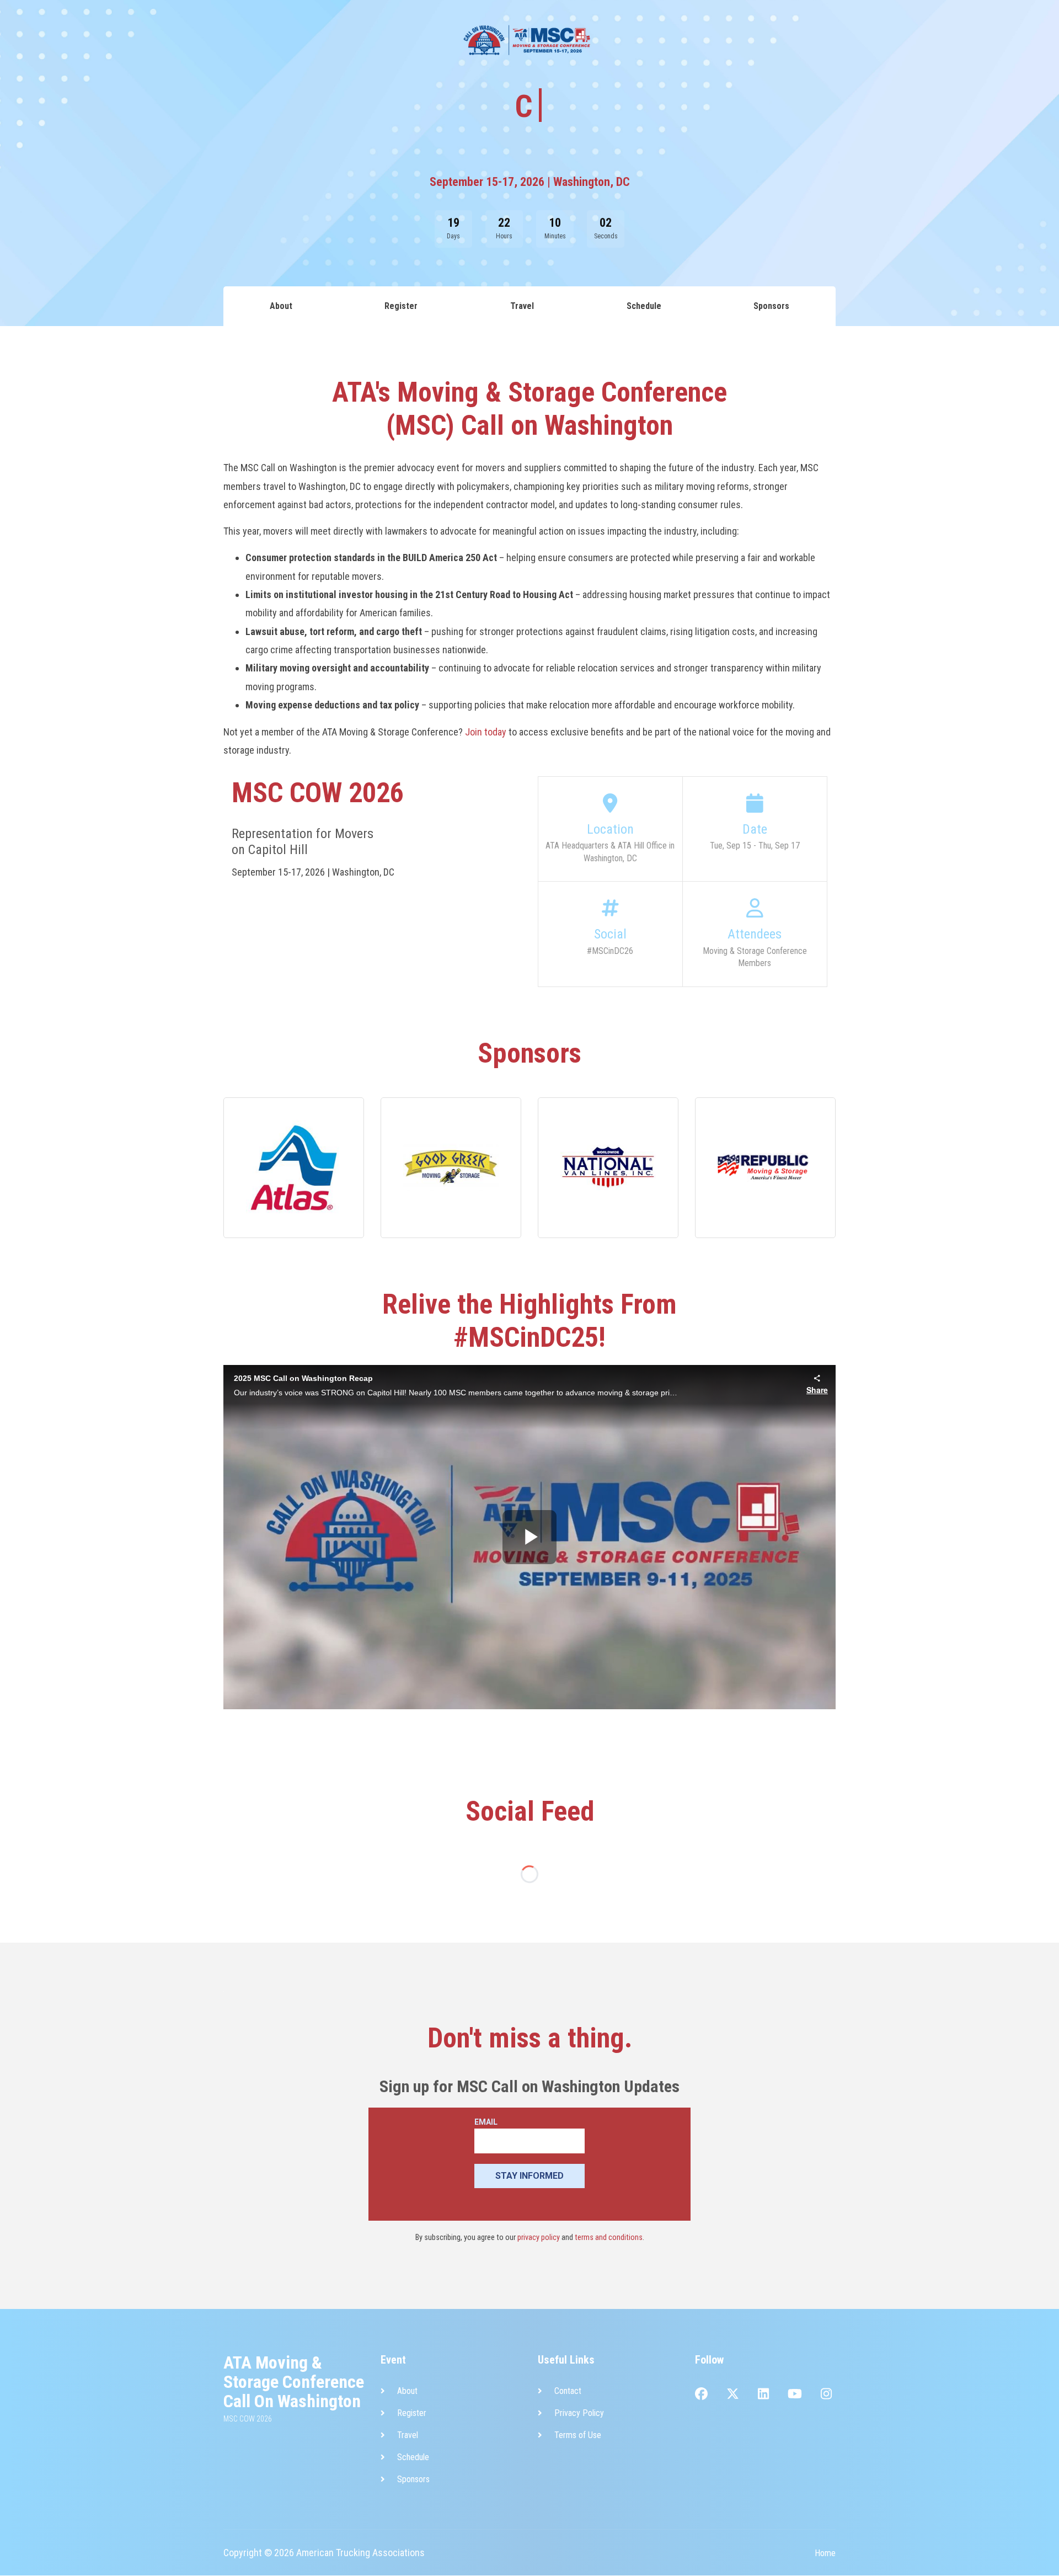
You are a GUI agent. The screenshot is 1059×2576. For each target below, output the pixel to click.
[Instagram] (826, 2395)
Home (825, 2553)
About (202, 33)
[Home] (62, 26)
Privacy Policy (579, 2413)
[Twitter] (733, 2395)
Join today (486, 732)
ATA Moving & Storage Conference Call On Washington (294, 2382)
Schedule (312, 26)
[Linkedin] (763, 2395)
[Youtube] (795, 2395)
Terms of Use (578, 2435)
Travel (275, 26)
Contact (568, 2391)
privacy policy (539, 2238)
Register (239, 26)
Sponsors (360, 33)
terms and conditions (609, 2238)
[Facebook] (701, 2395)
